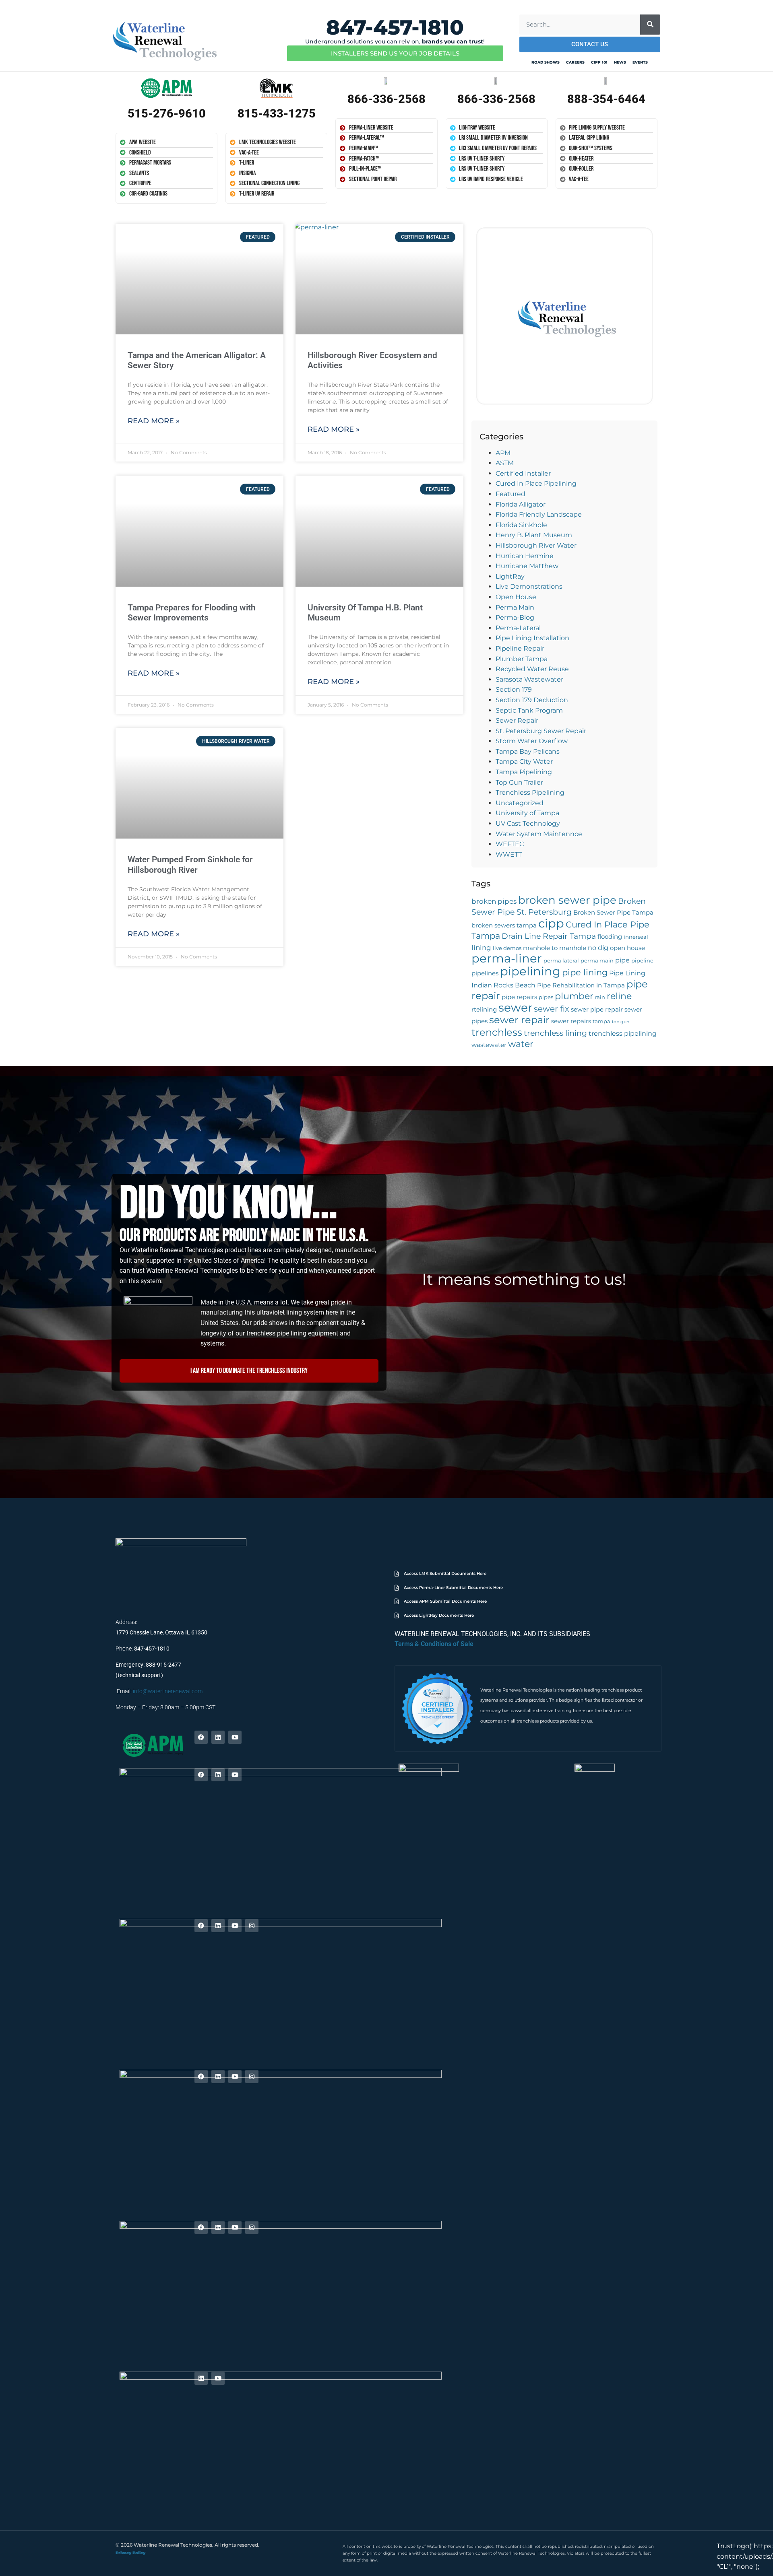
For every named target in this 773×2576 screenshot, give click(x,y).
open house (627, 948)
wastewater (489, 1045)
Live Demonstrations (529, 586)
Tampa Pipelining (524, 772)
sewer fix (552, 1009)
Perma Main (515, 607)
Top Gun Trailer (519, 782)
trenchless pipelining (623, 1033)
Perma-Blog (515, 617)
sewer (515, 1008)
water (521, 1044)
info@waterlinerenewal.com (168, 1691)
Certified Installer (523, 473)
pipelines (485, 973)
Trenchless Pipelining (530, 792)
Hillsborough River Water (536, 545)
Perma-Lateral (518, 628)
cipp (551, 923)
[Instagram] (252, 1926)
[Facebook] (201, 1737)
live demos (507, 948)
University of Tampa (527, 813)
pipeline (642, 961)
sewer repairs (571, 1021)
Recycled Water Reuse (532, 669)
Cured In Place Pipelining (536, 483)
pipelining (530, 971)
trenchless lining (555, 1033)
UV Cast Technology (528, 823)
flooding (610, 937)
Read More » (154, 421)
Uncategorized (520, 803)
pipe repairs (519, 997)
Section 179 (514, 689)
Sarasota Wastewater (529, 679)
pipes (546, 997)
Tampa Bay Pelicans (528, 751)
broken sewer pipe (567, 900)
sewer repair (519, 1020)
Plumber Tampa (522, 659)
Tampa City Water (524, 761)
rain (600, 997)
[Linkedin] (218, 1737)
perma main (597, 961)
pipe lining (585, 972)
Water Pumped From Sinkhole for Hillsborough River (190, 865)
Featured (511, 494)
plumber (574, 996)
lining (481, 947)
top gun (621, 1022)
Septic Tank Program (529, 710)
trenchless (497, 1032)
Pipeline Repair (520, 648)
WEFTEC (510, 844)
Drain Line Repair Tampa (549, 936)
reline (619, 996)
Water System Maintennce (539, 834)
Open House (516, 597)
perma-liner (507, 958)
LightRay (510, 576)
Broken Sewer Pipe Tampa (613, 913)
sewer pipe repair (597, 1010)
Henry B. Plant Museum (534, 535)
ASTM (505, 463)
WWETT (509, 854)
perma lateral (561, 961)
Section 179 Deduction (532, 700)
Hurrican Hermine (525, 556)
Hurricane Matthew (527, 566)
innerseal (636, 937)
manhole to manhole (555, 948)
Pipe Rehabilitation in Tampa (581, 985)
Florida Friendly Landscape (539, 514)
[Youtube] (235, 1737)
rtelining (484, 1010)
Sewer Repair (517, 720)
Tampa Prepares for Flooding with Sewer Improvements (192, 613)
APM (503, 453)
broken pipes (494, 901)
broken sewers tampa (504, 925)
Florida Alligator (521, 504)
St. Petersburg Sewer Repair (541, 731)
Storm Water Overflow (532, 741)
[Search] (650, 25)
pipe (622, 960)
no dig (598, 948)
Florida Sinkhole (521, 525)
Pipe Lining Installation (532, 638)
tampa (601, 1021)
